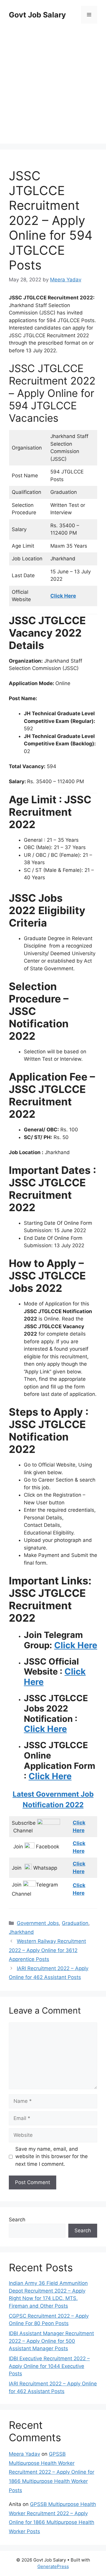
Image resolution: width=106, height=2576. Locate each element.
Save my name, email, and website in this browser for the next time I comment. (52, 2156)
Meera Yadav (24, 2454)
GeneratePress (53, 2566)
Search (17, 2220)
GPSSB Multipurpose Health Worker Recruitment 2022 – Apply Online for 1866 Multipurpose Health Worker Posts (52, 2472)
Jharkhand (21, 1932)
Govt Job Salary (37, 15)
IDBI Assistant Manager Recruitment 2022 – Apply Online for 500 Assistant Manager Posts (51, 2341)
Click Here (76, 1645)
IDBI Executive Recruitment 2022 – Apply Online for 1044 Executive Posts (49, 2366)
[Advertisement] (53, 85)
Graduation (75, 1923)
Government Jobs (38, 1923)
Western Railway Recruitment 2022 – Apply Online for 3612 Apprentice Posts (47, 1950)
